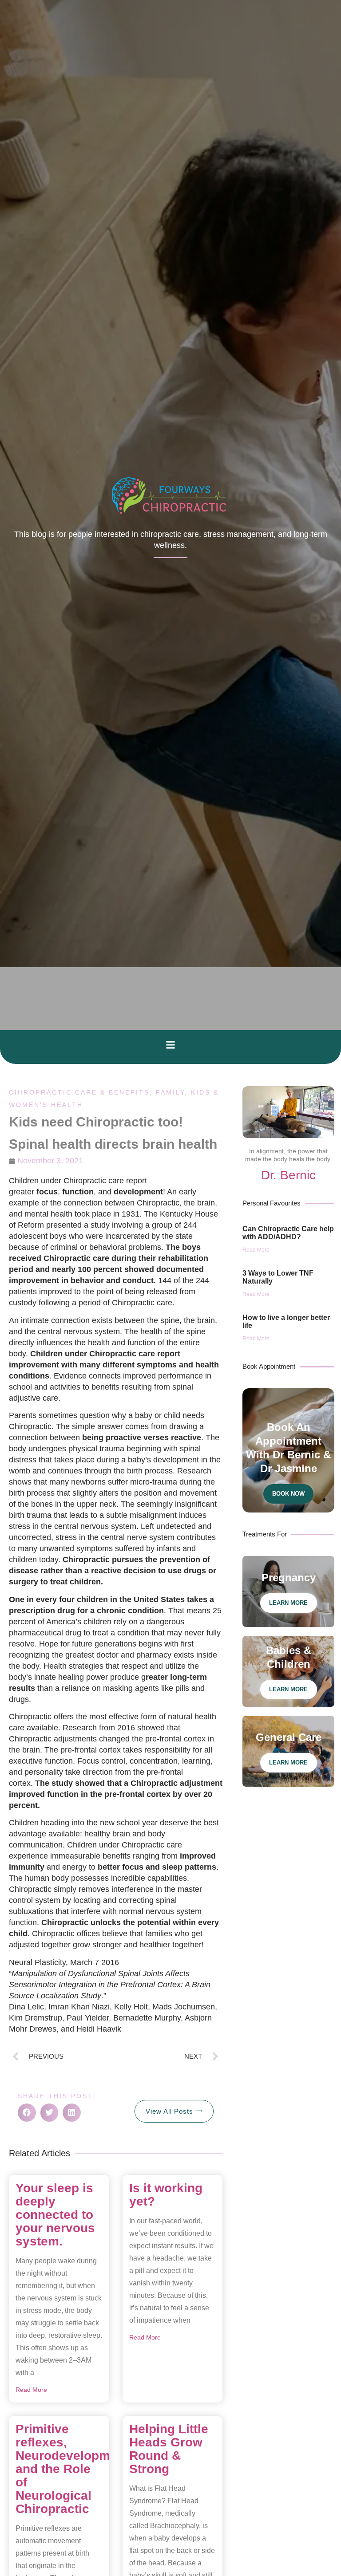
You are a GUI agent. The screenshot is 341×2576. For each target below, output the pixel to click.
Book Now (289, 1494)
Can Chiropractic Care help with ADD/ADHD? (288, 1233)
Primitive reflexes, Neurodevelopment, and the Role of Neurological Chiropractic (74, 2469)
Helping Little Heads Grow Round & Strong (169, 2449)
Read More (31, 2390)
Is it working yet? (166, 2195)
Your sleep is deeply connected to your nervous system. (55, 2215)
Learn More (289, 1603)
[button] (171, 1045)
